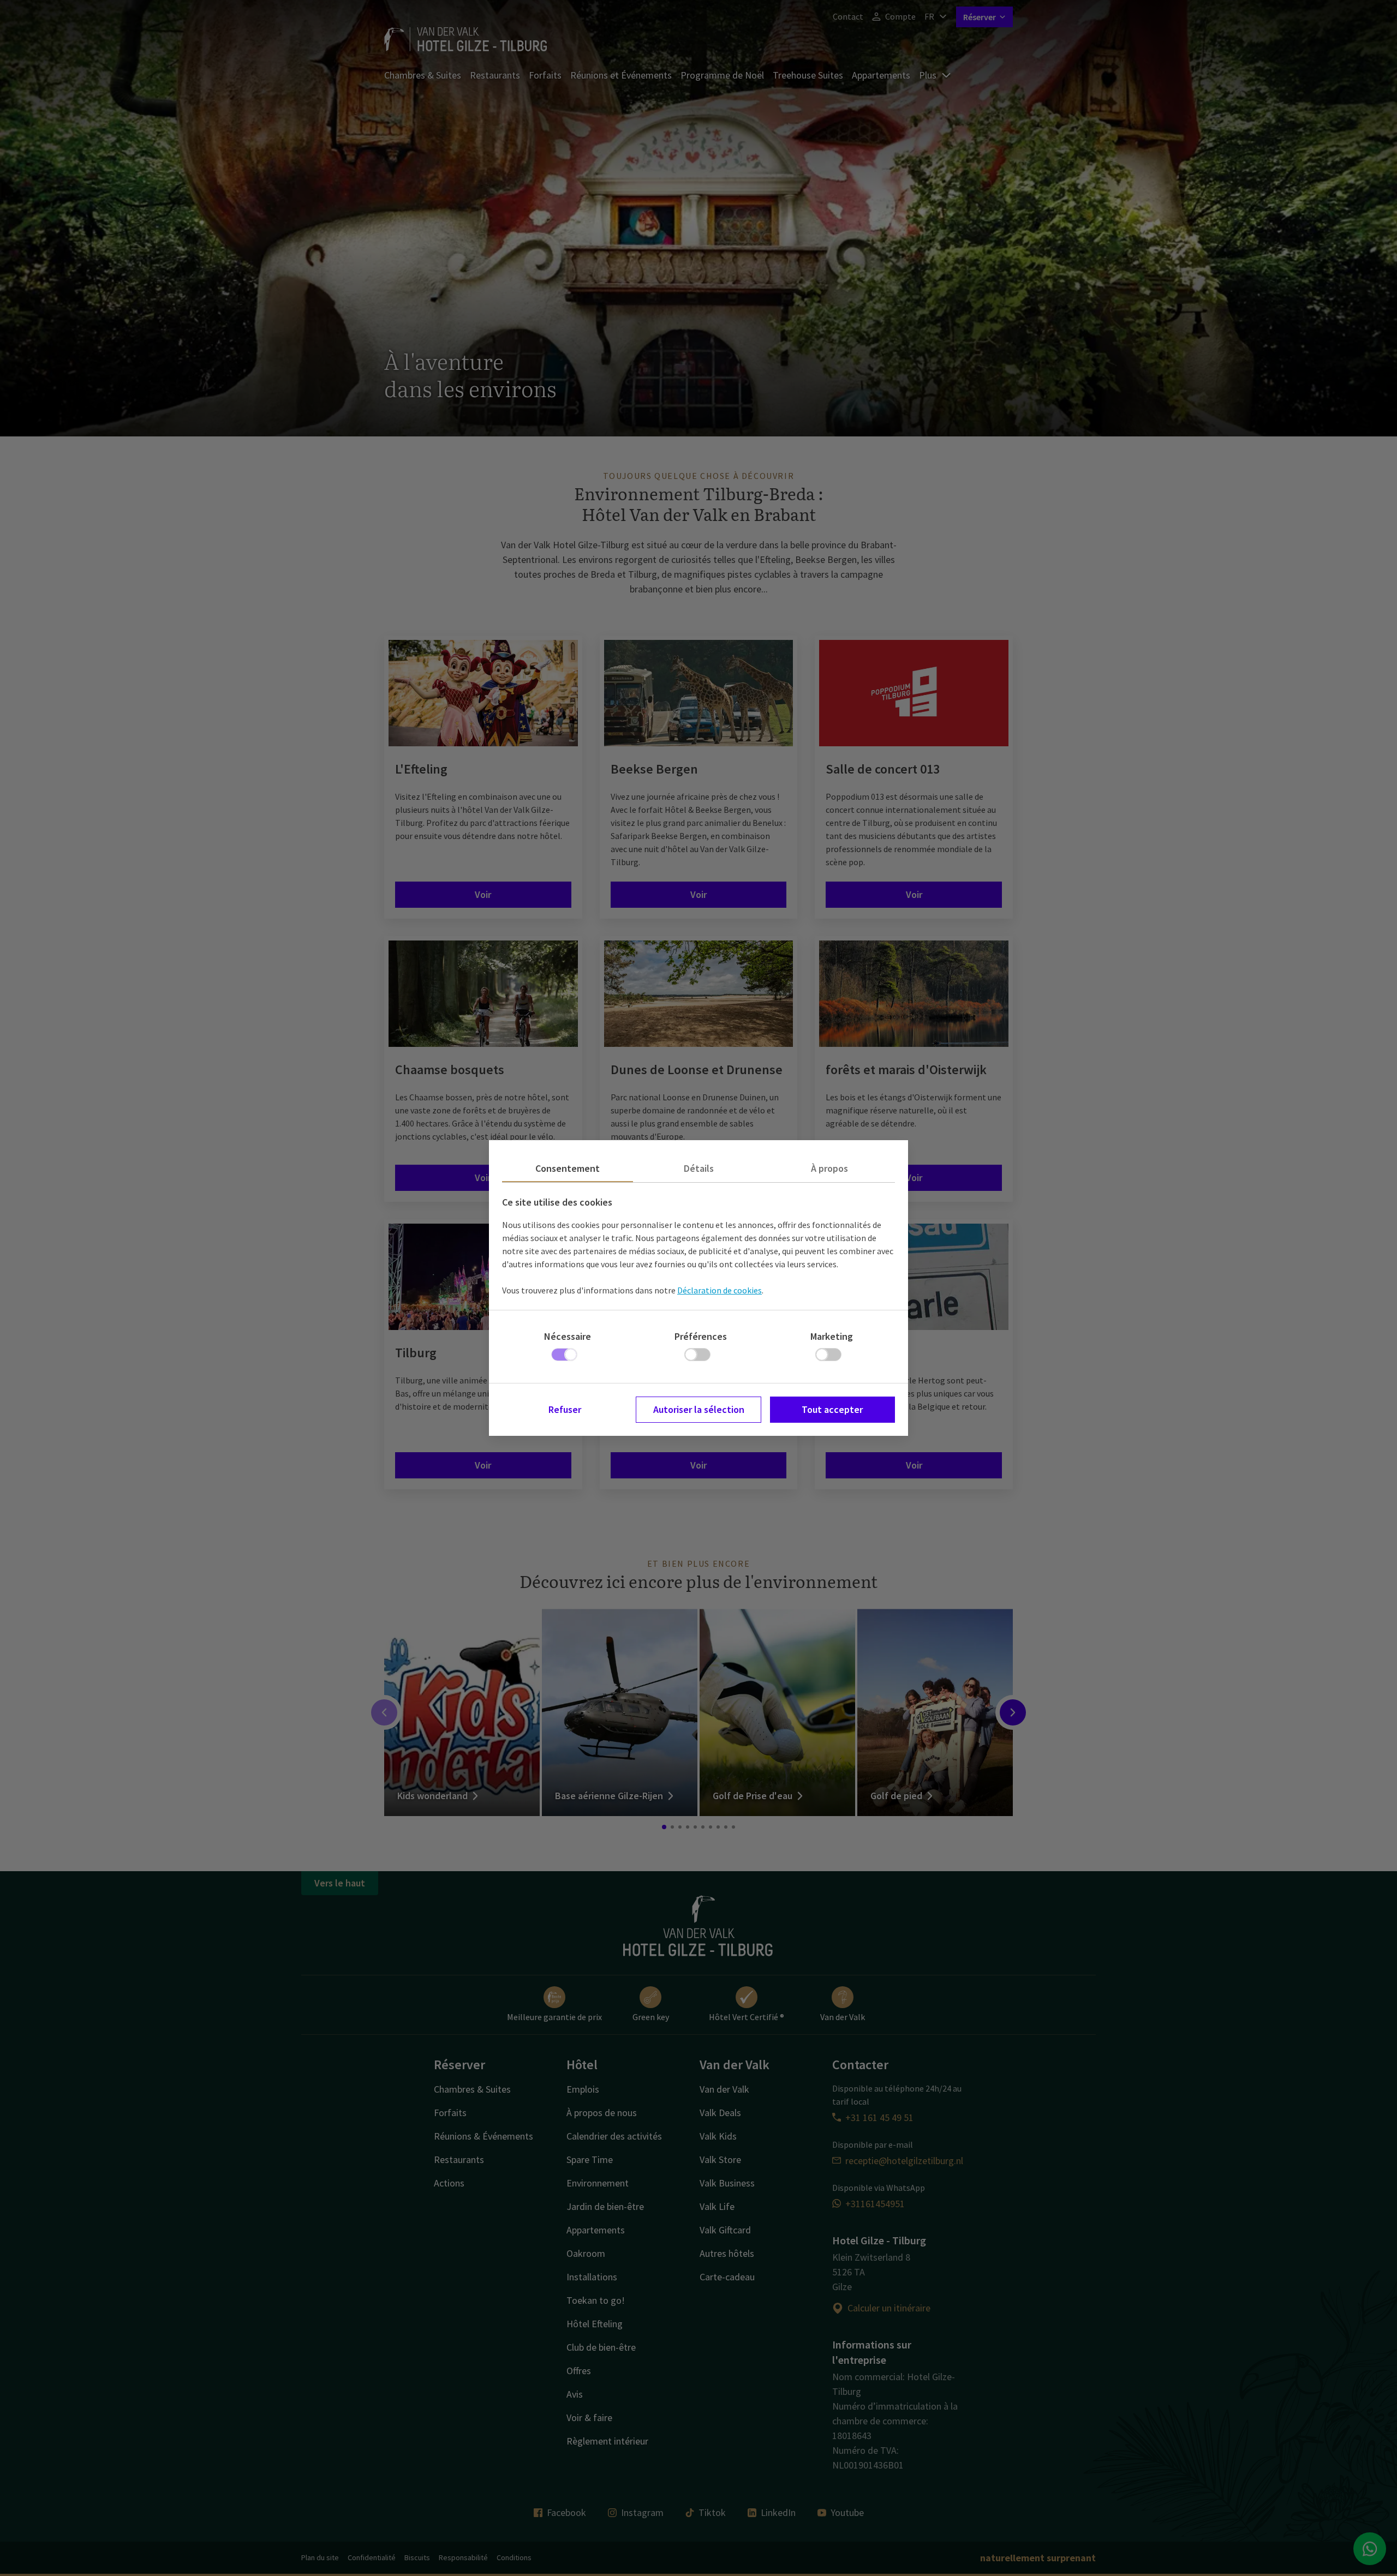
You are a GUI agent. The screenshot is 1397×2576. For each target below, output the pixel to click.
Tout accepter (832, 1409)
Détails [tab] (699, 1168)
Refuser (565, 1409)
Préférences (701, 1336)
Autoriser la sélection (699, 1409)
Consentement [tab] (568, 1168)
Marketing (832, 1336)
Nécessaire (568, 1336)
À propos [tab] (829, 1168)
